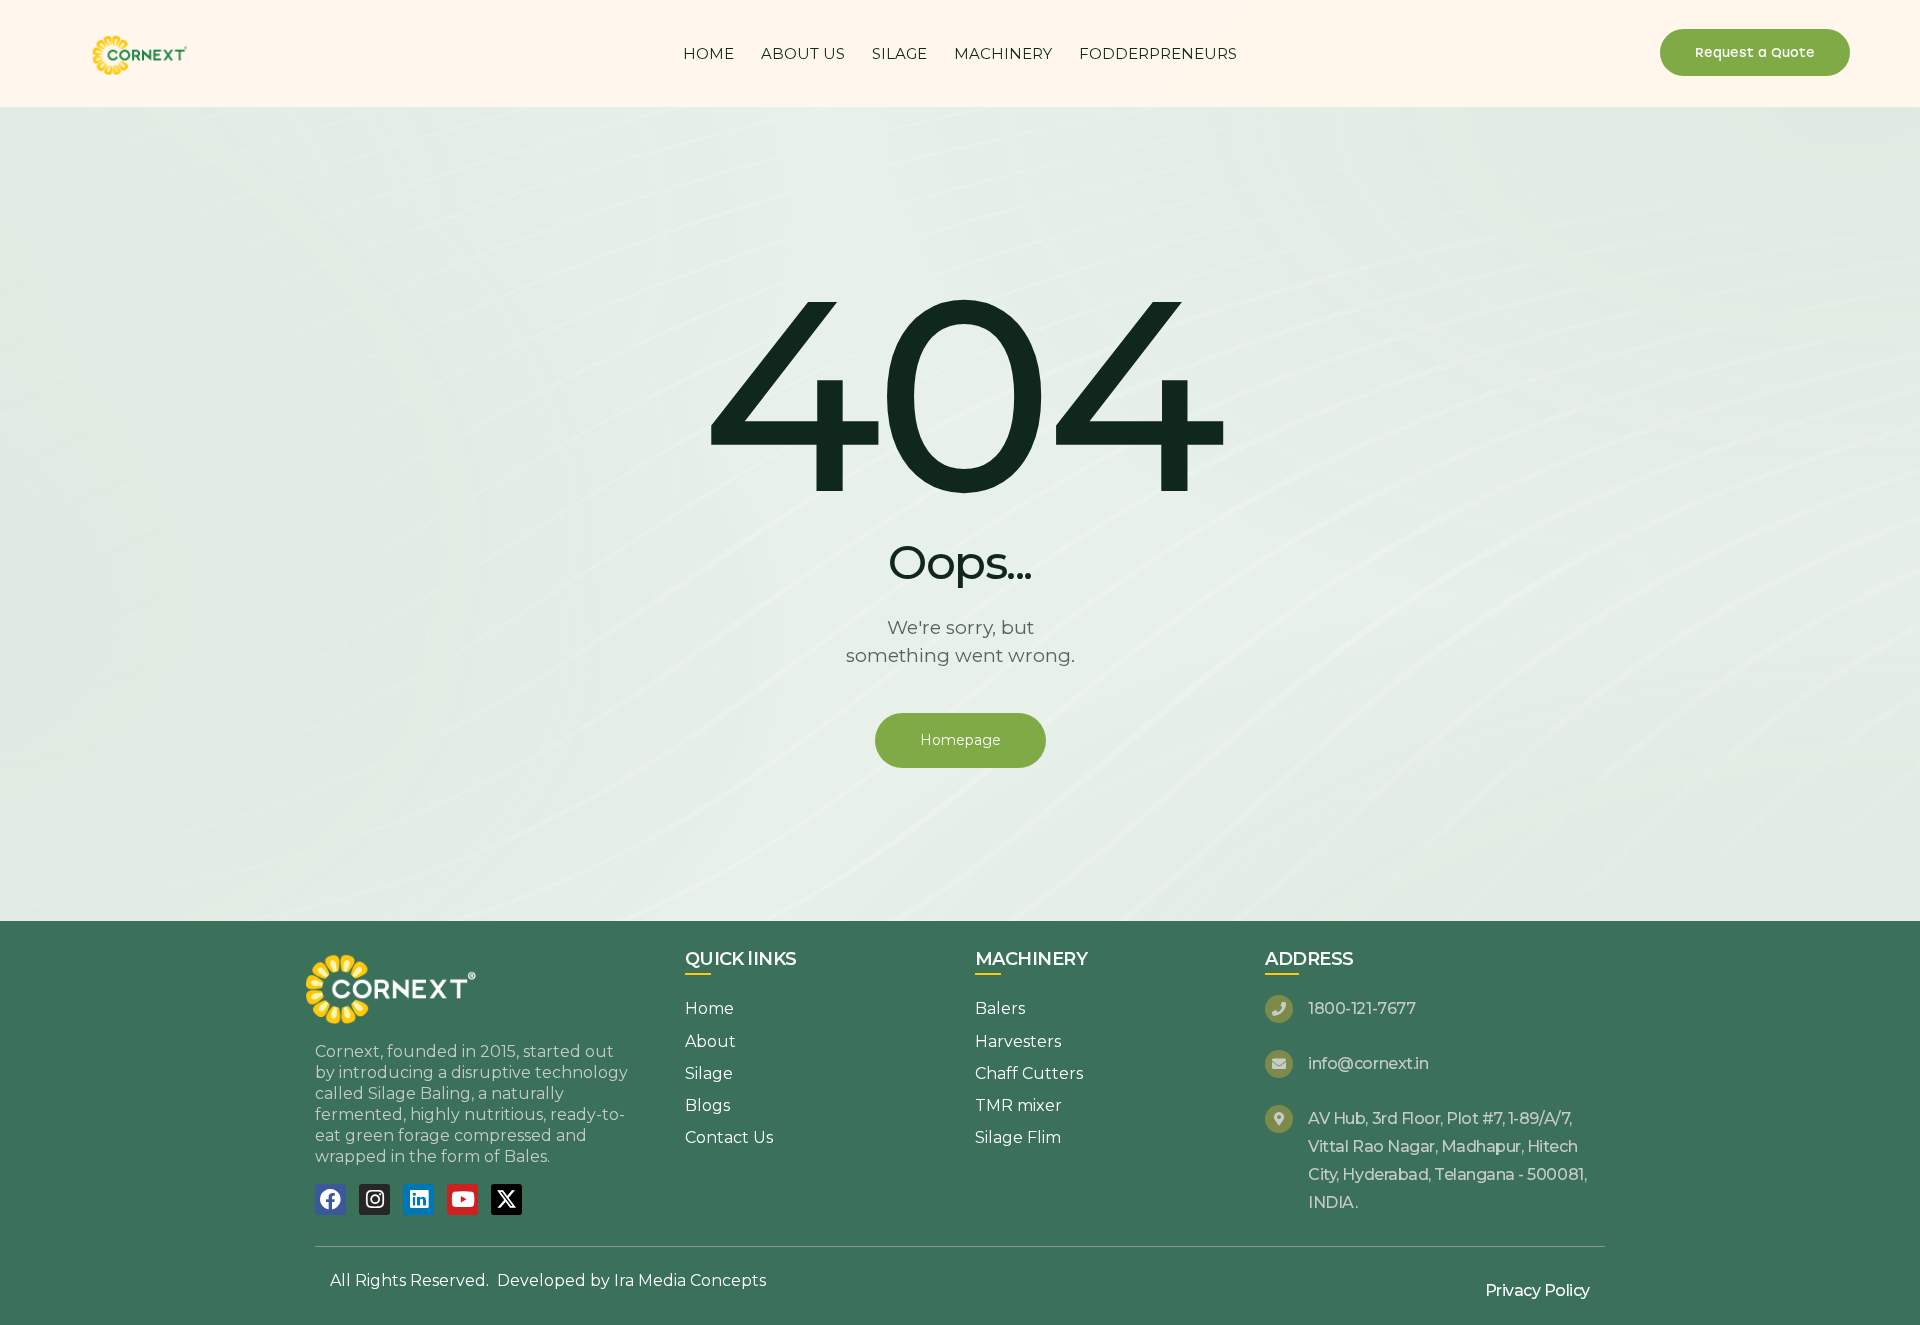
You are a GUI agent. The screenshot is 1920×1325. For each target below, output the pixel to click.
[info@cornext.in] (1279, 1064)
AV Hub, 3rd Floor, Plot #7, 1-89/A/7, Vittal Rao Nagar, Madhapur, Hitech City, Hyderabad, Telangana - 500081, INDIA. (1447, 1160)
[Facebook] (330, 1199)
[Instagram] (374, 1199)
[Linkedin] (418, 1199)
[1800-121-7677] (1279, 1009)
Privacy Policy (1537, 1290)
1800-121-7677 (1361, 1008)
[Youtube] (462, 1199)
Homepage (960, 740)
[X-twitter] (506, 1199)
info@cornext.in (1368, 1063)
